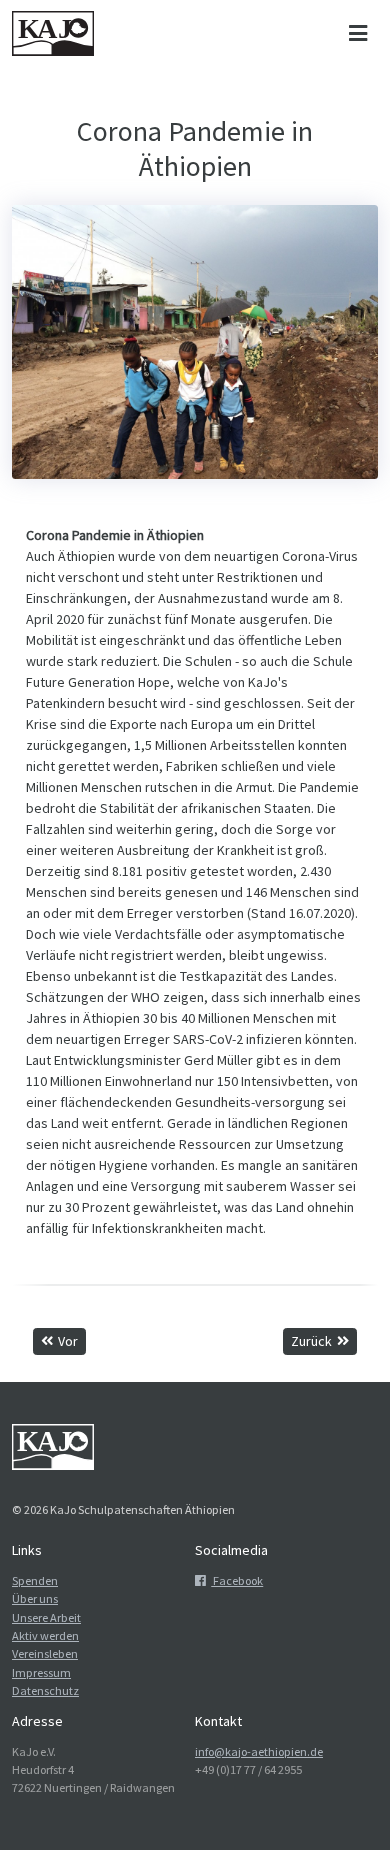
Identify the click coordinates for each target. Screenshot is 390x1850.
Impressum (41, 1672)
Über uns (35, 1598)
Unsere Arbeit (46, 1617)
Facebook (237, 1580)
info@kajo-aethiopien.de (259, 1751)
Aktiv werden (45, 1635)
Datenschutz (45, 1690)
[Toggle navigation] (357, 33)
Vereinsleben (45, 1653)
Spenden (35, 1580)
